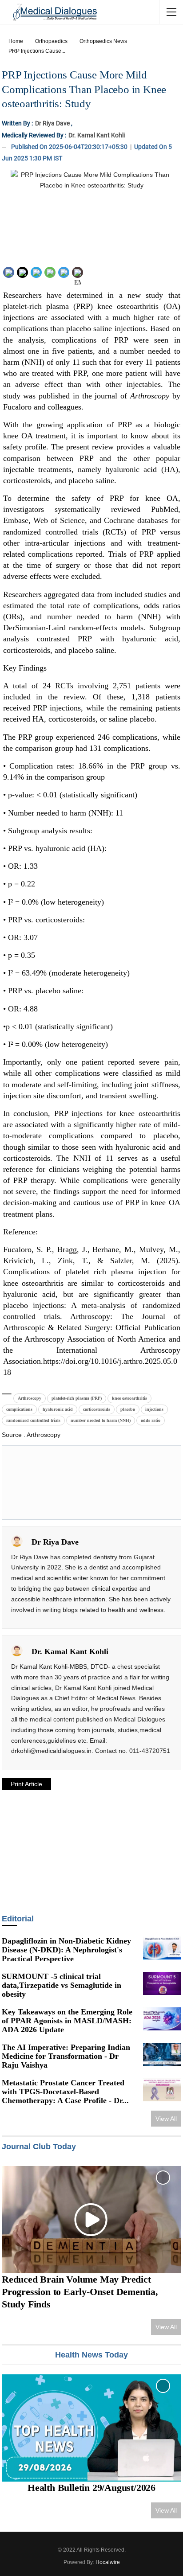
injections (154, 1409)
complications (19, 1409)
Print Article (26, 1784)
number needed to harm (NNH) (101, 1420)
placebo (128, 1409)
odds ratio (151, 1420)
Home (16, 41)
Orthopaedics (51, 41)
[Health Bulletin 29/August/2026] (91, 2428)
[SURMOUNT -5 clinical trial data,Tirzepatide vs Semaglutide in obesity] (162, 1983)
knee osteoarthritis (129, 1398)
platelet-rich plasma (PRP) (77, 1398)
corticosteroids (97, 1409)
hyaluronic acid (58, 1409)
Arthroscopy (30, 1398)
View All (166, 2119)
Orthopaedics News (103, 41)
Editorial (18, 1919)
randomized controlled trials (33, 1420)
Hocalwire (108, 2562)
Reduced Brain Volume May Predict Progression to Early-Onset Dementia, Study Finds (80, 2292)
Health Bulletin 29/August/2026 (91, 2488)
